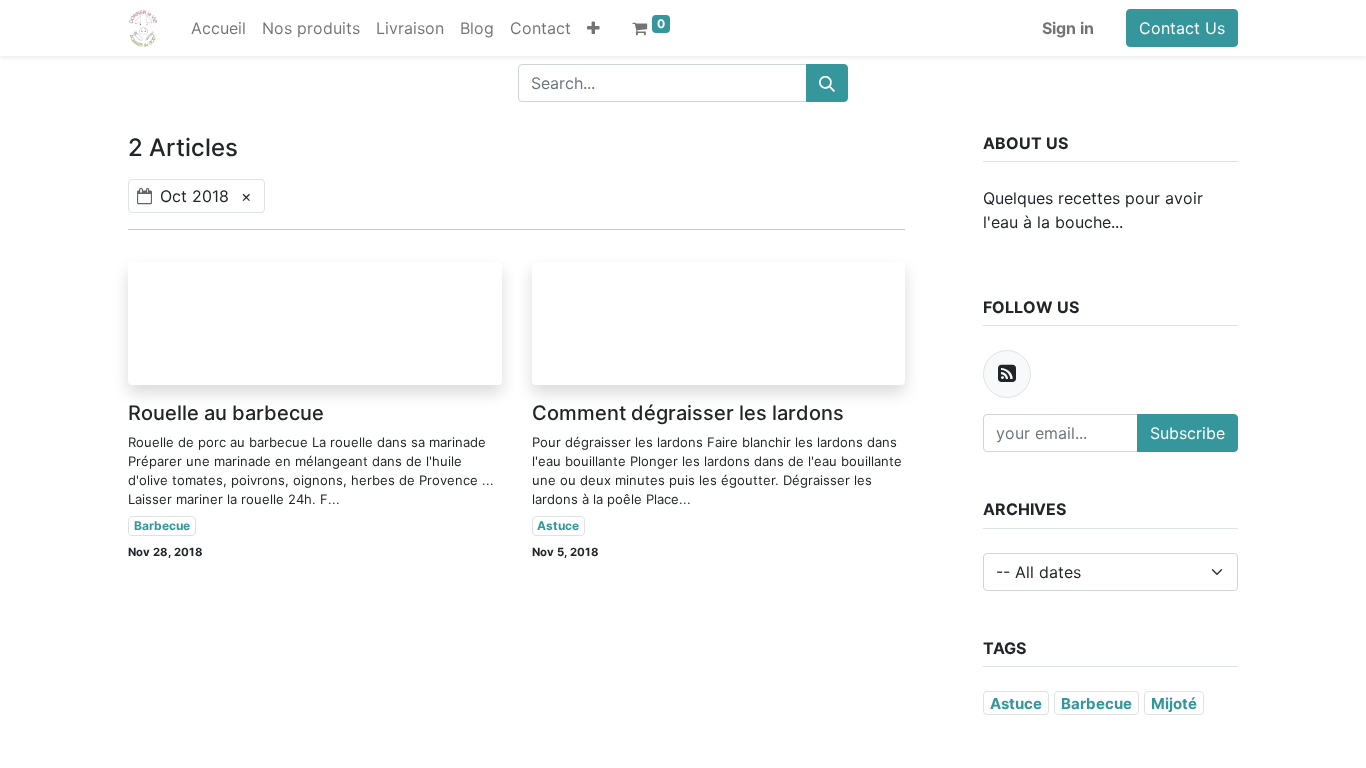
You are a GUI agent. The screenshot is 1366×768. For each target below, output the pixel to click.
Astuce (558, 525)
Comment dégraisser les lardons (688, 413)
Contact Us (1182, 28)
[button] (593, 28)
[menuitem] (218, 28)
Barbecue (162, 525)
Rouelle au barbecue (226, 413)
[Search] (827, 83)
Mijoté (1174, 703)
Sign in (1068, 28)
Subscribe (1187, 433)
